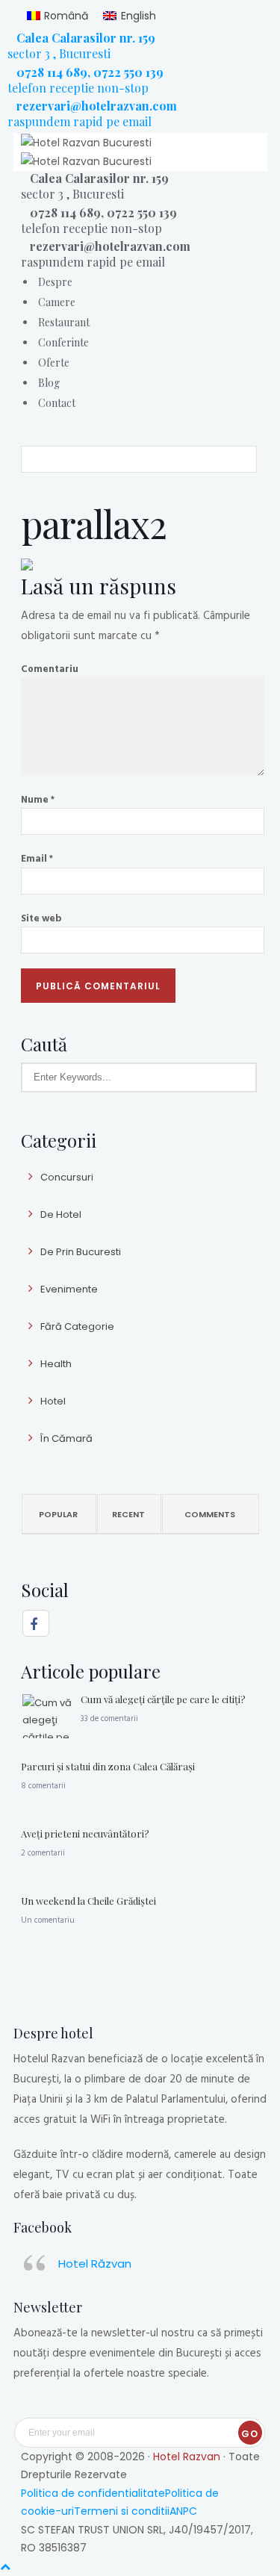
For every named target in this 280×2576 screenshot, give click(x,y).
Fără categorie (77, 1326)
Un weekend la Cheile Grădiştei (88, 1901)
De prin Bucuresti (81, 1252)
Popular (58, 1514)
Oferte (54, 363)
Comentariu (50, 668)
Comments (210, 1514)
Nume (38, 799)
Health (56, 1364)
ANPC (183, 2511)
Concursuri (67, 1177)
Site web (41, 918)
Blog (49, 383)
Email (37, 858)
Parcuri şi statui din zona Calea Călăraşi (108, 1766)
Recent (128, 1514)
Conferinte (63, 342)
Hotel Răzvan (95, 2264)
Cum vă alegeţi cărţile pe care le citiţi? (163, 1699)
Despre (55, 282)
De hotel (61, 1214)
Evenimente (69, 1289)
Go (250, 2434)
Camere (57, 302)
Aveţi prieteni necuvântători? (85, 1833)
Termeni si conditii (122, 2511)
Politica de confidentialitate (93, 2493)
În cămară (66, 1438)
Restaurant (64, 322)
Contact (57, 403)
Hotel (53, 1401)
